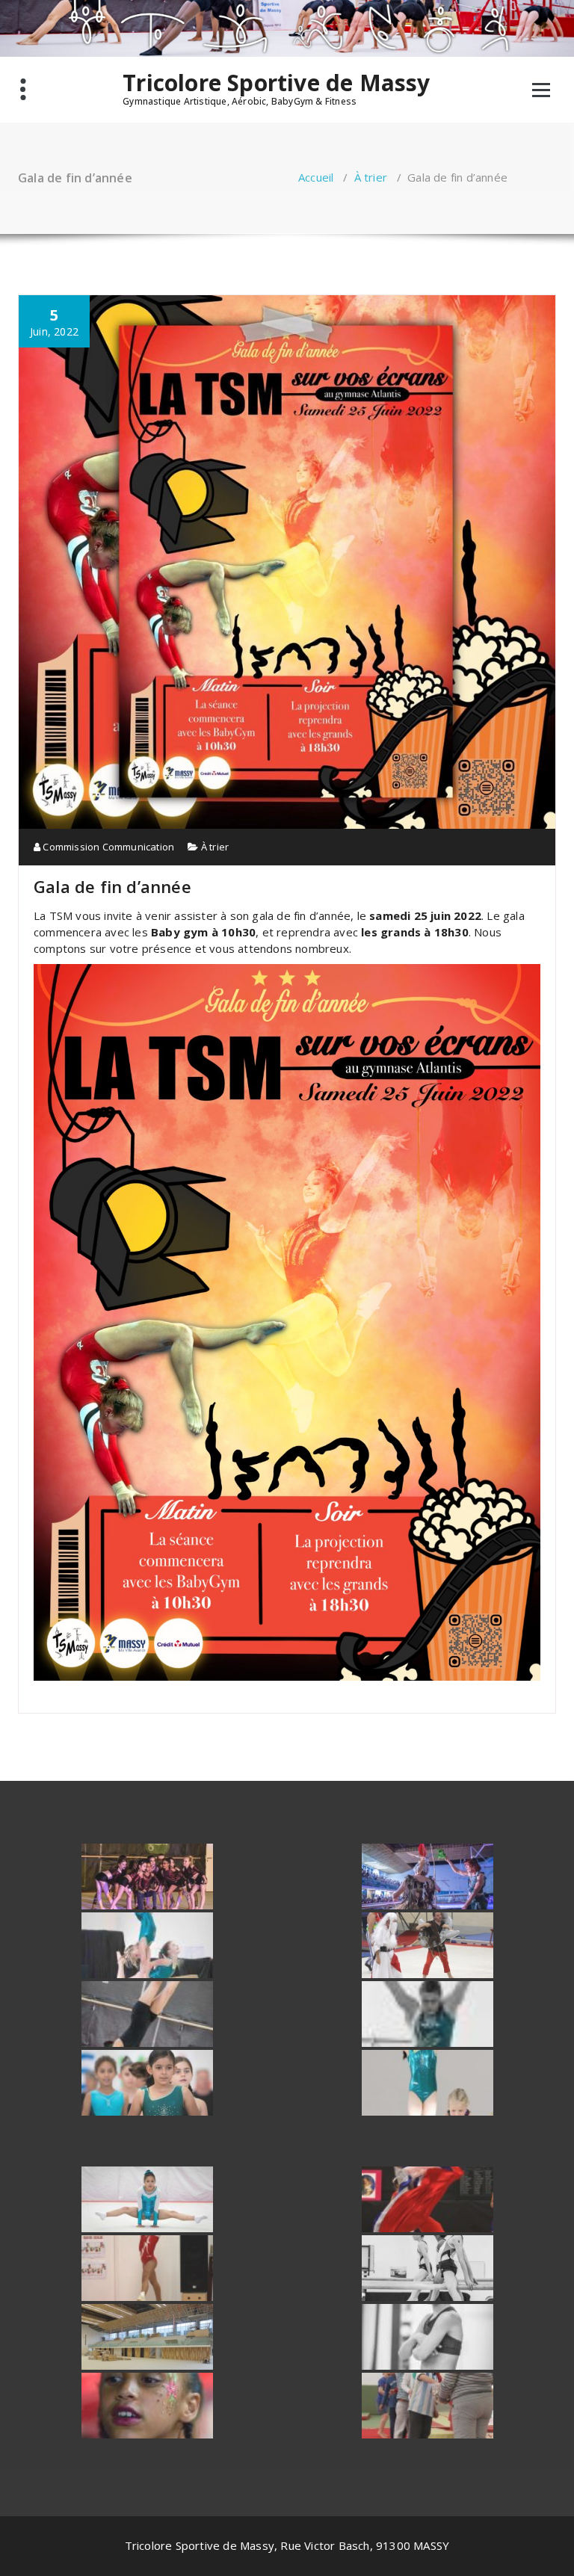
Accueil (316, 177)
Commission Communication (107, 847)
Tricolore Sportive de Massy (276, 83)
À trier (371, 177)
